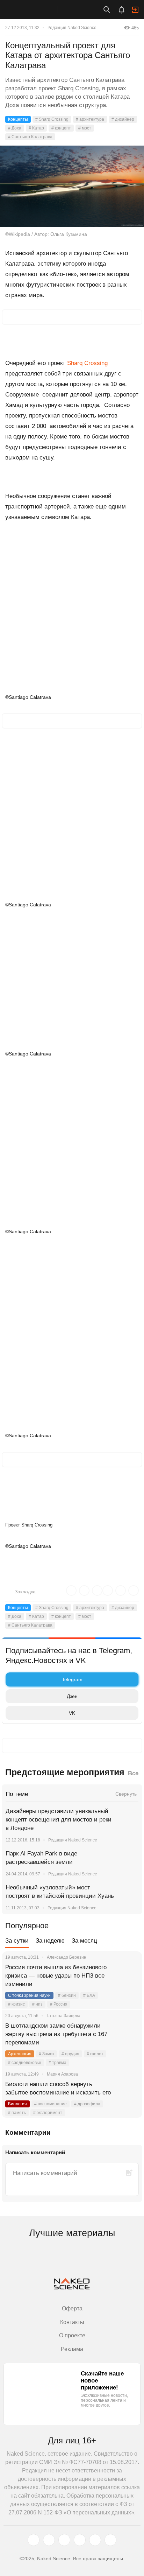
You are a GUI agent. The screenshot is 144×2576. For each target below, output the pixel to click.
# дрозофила (87, 2104)
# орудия (70, 2054)
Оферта (72, 2308)
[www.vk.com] (49, 2540)
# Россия (59, 2004)
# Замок (46, 2054)
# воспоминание (51, 2104)
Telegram (72, 1679)
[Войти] (135, 10)
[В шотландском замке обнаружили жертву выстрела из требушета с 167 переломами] (128, 2034)
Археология (20, 2054)
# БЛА (89, 1995)
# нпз (37, 2004)
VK (72, 1713)
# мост (85, 128)
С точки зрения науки (29, 1995)
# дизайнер (123, 119)
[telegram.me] (95, 2540)
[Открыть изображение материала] (72, 186)
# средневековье (25, 2063)
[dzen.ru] (80, 2540)
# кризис (16, 2004)
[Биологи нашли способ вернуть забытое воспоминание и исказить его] (128, 2093)
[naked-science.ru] (110, 2540)
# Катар (36, 128)
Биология (17, 2104)
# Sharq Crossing (52, 119)
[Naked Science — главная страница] (36, 9)
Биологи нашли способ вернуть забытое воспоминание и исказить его (58, 2088)
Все (133, 1773)
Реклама (72, 2349)
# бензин (67, 1995)
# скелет (95, 2054)
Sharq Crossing (87, 363)
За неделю (50, 1941)
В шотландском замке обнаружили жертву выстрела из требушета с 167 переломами (56, 2034)
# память (17, 2113)
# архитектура (90, 119)
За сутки (17, 1941)
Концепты (18, 119)
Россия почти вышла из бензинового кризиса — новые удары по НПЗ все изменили (56, 1976)
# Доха (15, 128)
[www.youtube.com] (64, 2540)
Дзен (72, 1696)
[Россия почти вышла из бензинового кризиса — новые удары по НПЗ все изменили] (128, 1976)
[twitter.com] (34, 2540)
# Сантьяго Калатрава (30, 137)
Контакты (72, 2322)
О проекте (72, 2335)
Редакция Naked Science (72, 28)
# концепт (61, 128)
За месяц (84, 1941)
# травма (57, 2063)
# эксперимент (48, 2113)
